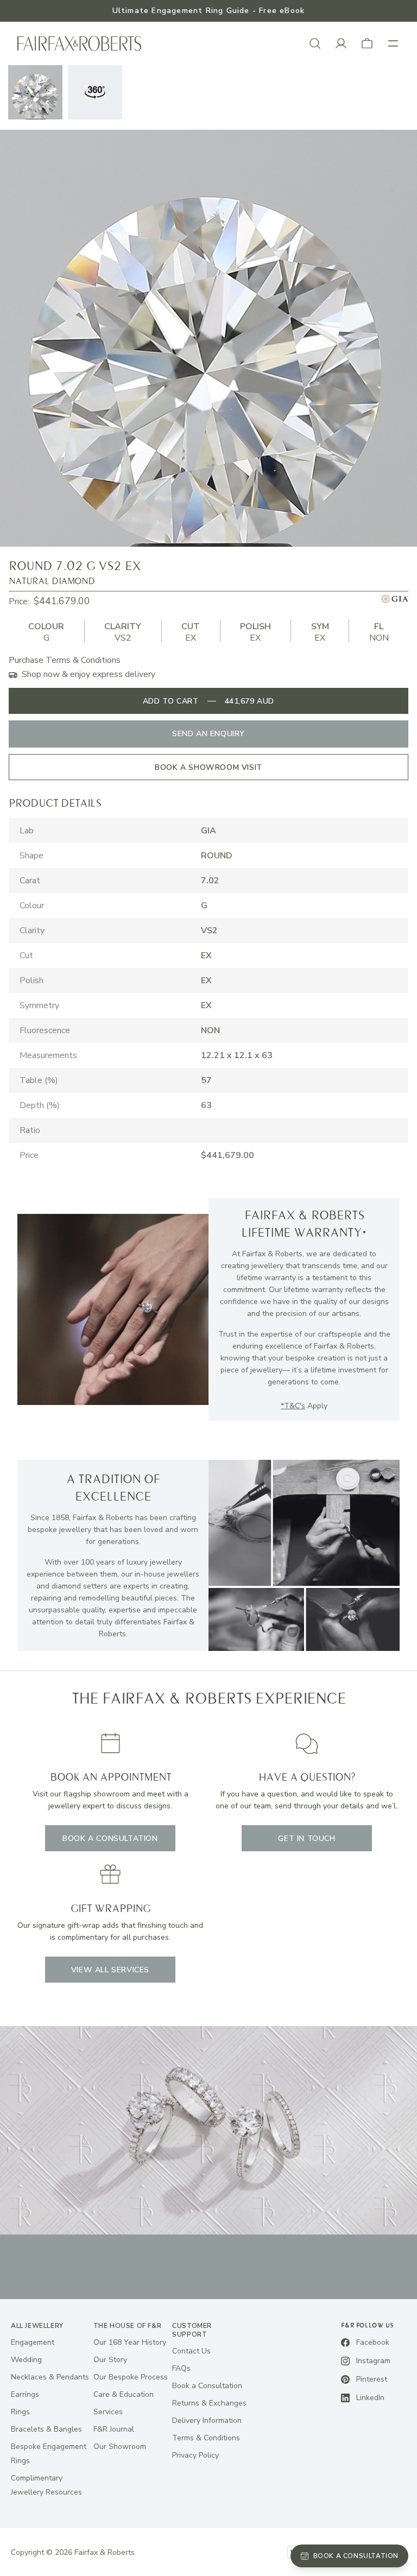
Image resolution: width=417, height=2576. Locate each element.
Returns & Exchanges (209, 2403)
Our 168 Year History (130, 2342)
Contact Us (191, 2351)
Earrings (25, 2394)
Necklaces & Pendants (50, 2377)
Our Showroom (120, 2447)
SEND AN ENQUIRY (208, 734)
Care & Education (124, 2394)
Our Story (110, 2360)
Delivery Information (207, 2420)
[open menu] (393, 43)
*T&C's (293, 1406)
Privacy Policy (195, 2455)
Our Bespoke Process (131, 2377)
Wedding (26, 2360)
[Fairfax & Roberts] (79, 44)
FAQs (181, 2368)
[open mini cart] (367, 43)
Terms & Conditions (206, 2438)
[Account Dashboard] (341, 43)
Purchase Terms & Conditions (65, 660)
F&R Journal (114, 2429)
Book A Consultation (110, 1838)
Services (108, 2412)
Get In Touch (307, 1838)
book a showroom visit (208, 767)
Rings (20, 2412)
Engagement (33, 2342)
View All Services (110, 1970)
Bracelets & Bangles (46, 2429)
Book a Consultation (207, 2386)
